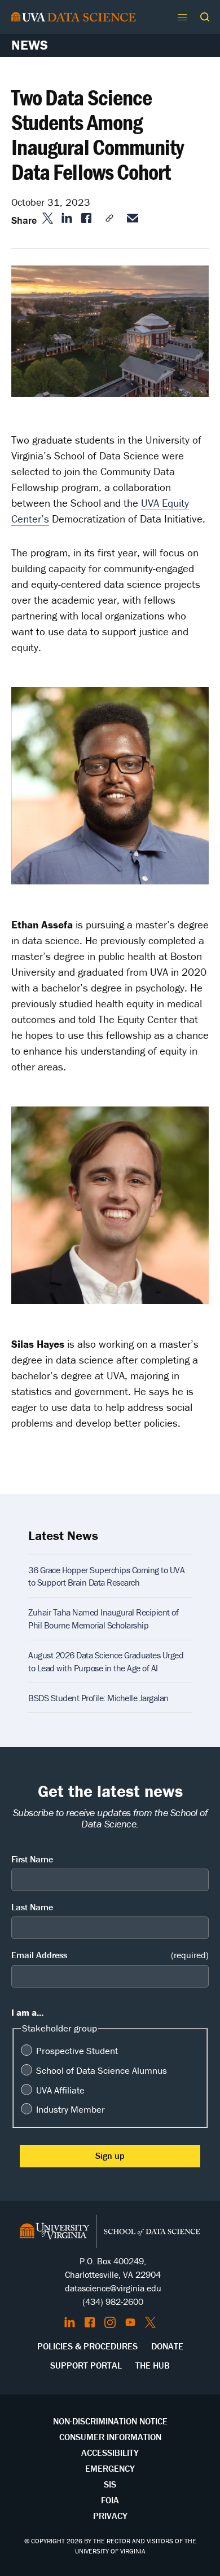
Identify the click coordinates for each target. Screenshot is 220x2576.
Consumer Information (110, 2437)
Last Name (32, 1907)
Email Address (110, 1955)
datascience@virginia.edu (113, 2288)
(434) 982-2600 (113, 2301)
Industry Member (71, 2109)
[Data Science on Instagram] (110, 2322)
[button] (205, 17)
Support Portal (86, 2365)
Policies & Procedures (87, 2346)
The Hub (153, 2365)
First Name (32, 1859)
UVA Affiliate (60, 2090)
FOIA (110, 2500)
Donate (167, 2346)
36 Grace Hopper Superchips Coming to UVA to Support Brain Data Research (106, 1576)
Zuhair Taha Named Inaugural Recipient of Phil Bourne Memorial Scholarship (103, 1618)
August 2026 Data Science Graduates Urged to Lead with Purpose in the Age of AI (106, 1661)
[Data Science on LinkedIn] (70, 2322)
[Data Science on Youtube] (130, 2322)
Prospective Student (77, 2051)
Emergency (110, 2468)
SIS (110, 2484)
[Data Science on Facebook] (90, 2322)
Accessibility (110, 2453)
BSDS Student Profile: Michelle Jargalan (98, 1698)
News (30, 45)
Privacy (110, 2516)
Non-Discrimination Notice (110, 2421)
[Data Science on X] (150, 2322)
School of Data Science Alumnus (102, 2070)
